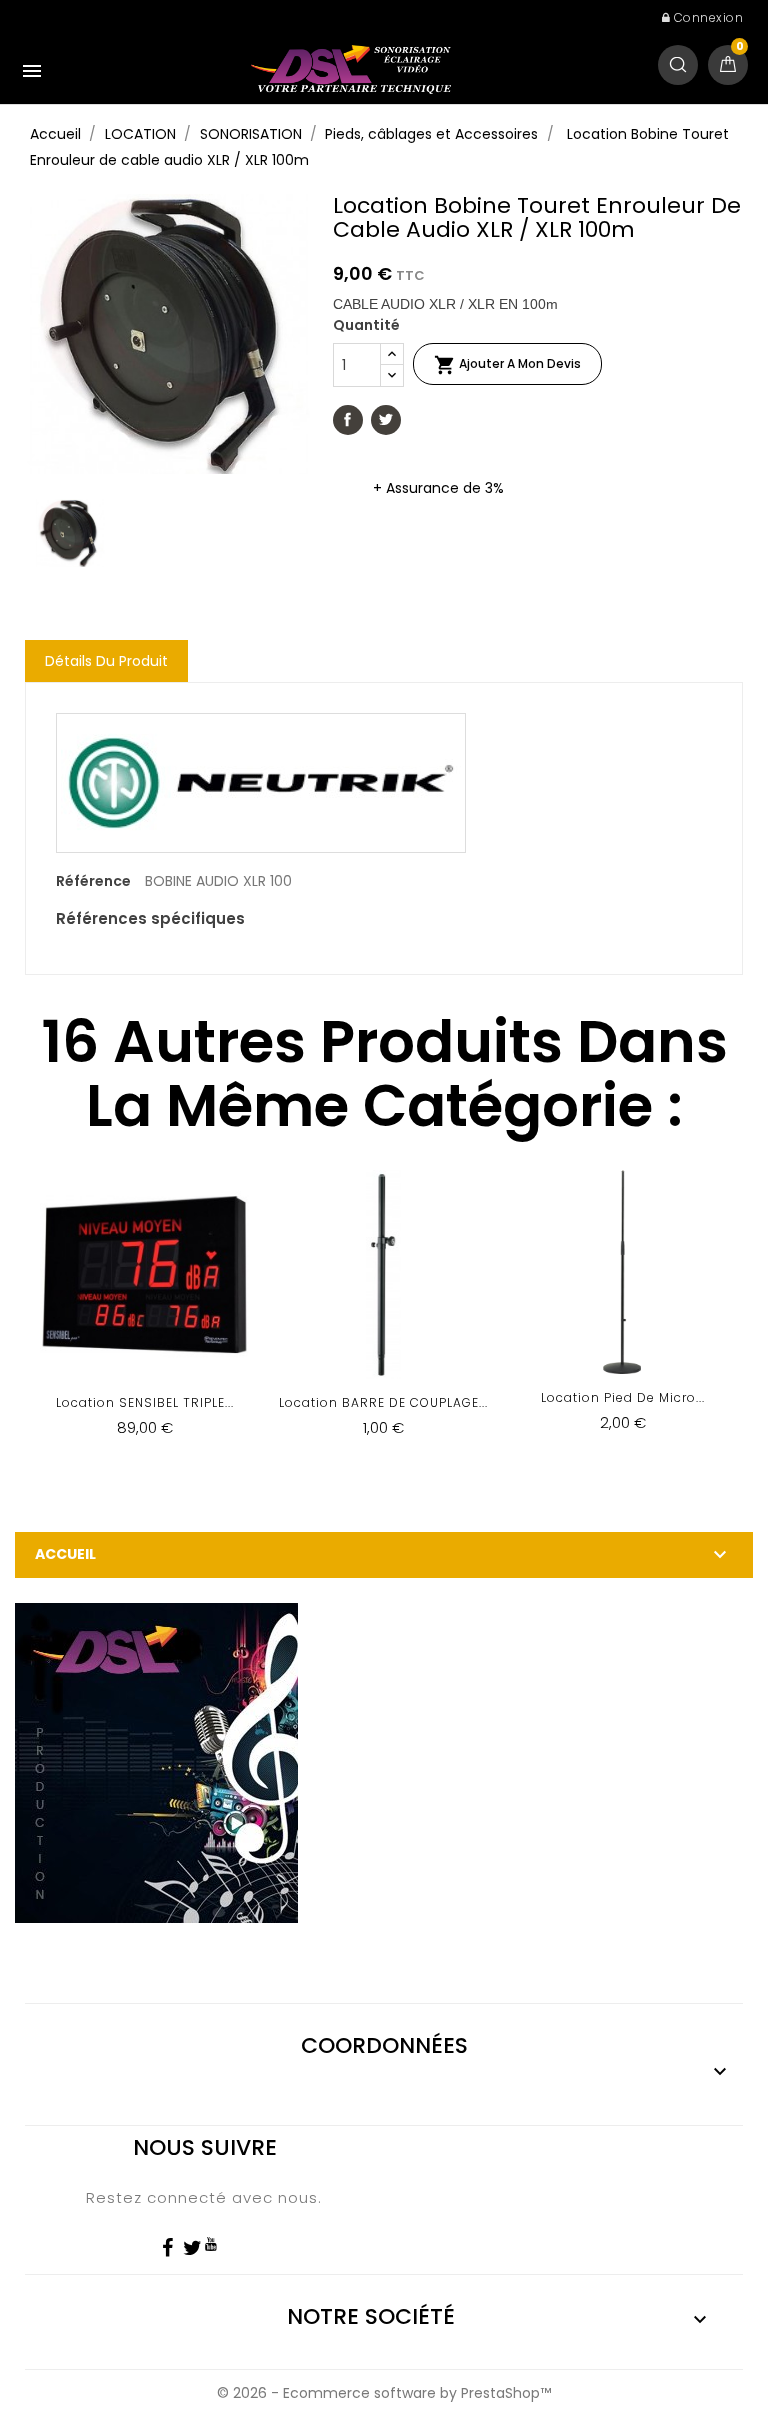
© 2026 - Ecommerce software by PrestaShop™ (384, 2393)
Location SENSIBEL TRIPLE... (145, 1402)
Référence (93, 881)
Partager (348, 420)
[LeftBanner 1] (156, 1762)
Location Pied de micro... (623, 1397)
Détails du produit (106, 661)
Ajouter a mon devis (507, 365)
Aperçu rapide (144, 1317)
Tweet (386, 420)
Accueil (65, 1554)
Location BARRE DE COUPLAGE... (383, 1402)
